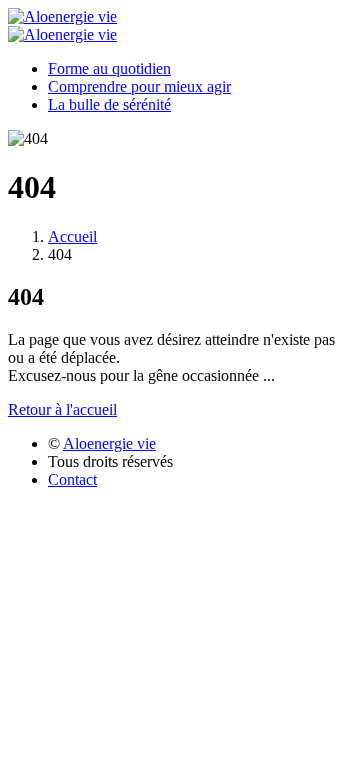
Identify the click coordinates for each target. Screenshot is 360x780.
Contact (72, 479)
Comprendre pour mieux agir (139, 86)
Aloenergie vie (109, 443)
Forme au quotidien (109, 68)
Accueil (72, 236)
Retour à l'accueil (62, 409)
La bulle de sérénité (109, 104)
